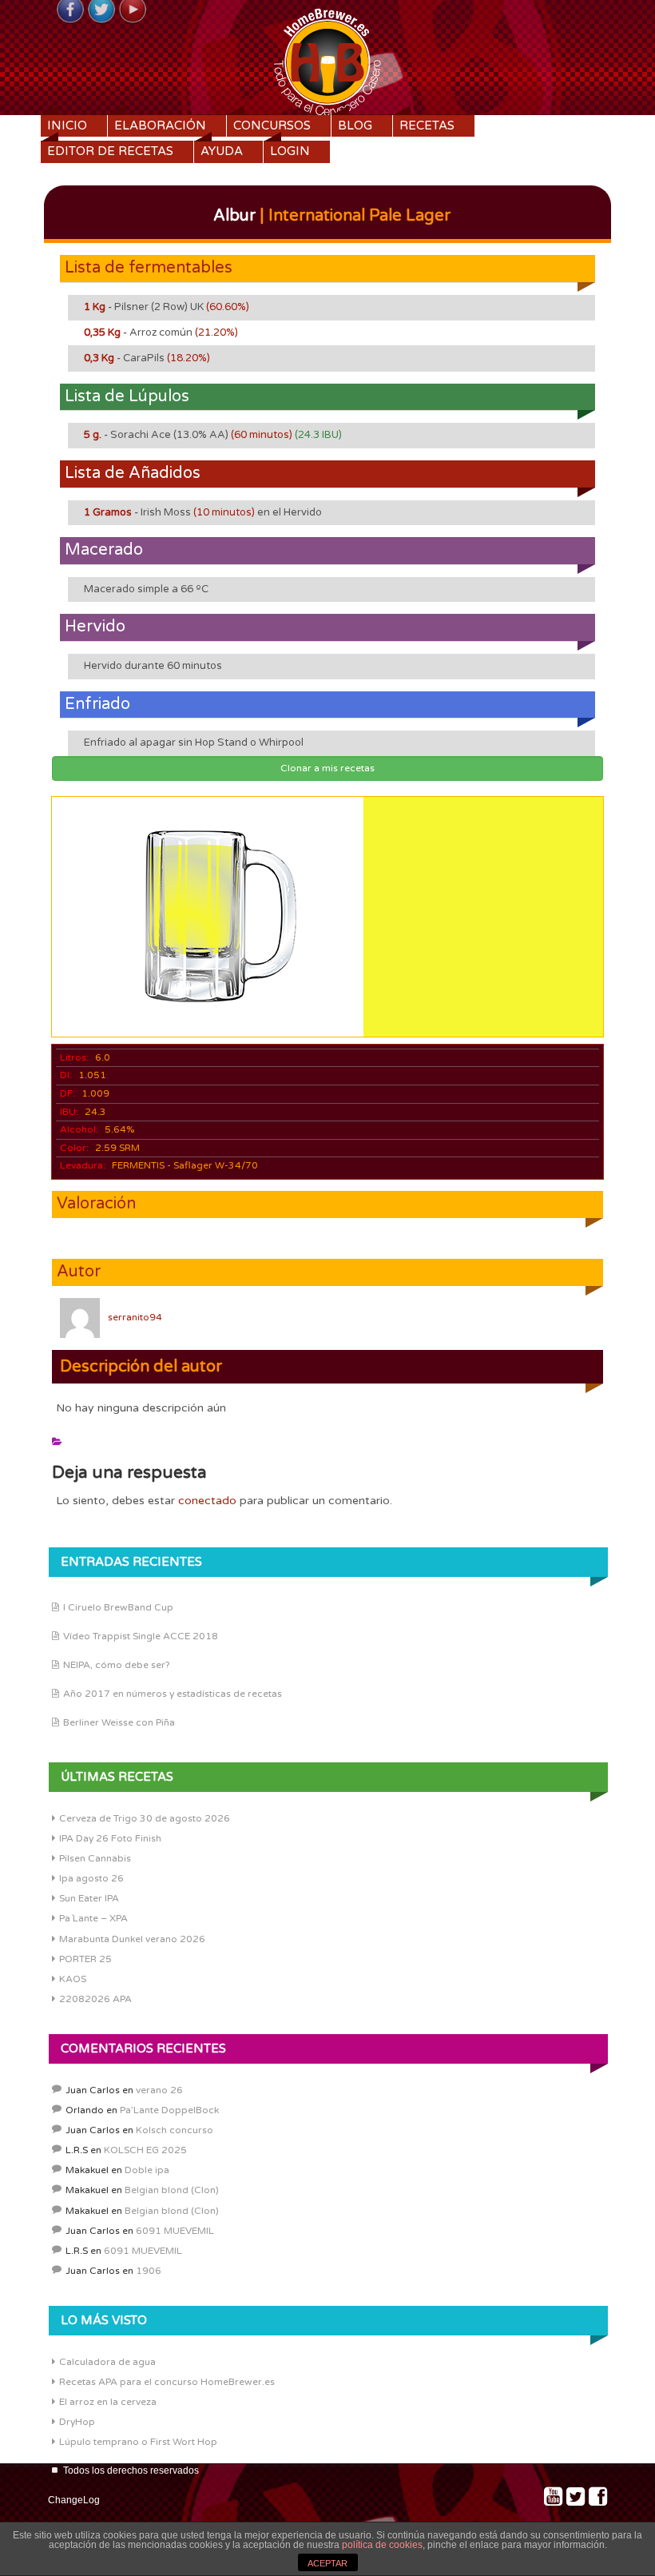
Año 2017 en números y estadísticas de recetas (173, 1694)
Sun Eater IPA (89, 1898)
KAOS (73, 1979)
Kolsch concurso (175, 2130)
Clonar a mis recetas (327, 768)
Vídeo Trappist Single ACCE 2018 (141, 1636)
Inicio (67, 125)
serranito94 (135, 1317)
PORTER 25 (85, 1959)
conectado (207, 1501)
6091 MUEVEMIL (175, 2231)
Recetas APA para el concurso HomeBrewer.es (167, 2382)
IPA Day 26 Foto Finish (110, 1838)
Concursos (272, 125)
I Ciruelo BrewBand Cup (118, 1607)
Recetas (427, 125)
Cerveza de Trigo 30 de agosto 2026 (145, 1818)
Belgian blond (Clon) (172, 2190)
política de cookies (382, 2545)
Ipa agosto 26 (91, 1878)
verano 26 (159, 2090)
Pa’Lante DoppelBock (169, 2110)
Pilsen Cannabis (95, 1858)
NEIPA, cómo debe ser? (117, 1665)
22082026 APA (95, 1999)
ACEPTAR (327, 2563)
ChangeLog (74, 2500)
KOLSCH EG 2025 (145, 2150)
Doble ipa (147, 2170)
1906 (149, 2271)
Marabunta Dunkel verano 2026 (132, 1939)
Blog (355, 125)
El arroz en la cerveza (108, 2402)
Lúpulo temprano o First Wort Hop (138, 2442)
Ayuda (222, 151)
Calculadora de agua (107, 2362)
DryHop (77, 2422)
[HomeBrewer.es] (327, 60)
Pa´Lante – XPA (93, 1918)
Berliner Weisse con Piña (119, 1722)
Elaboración (160, 125)
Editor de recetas (110, 151)
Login (290, 151)
